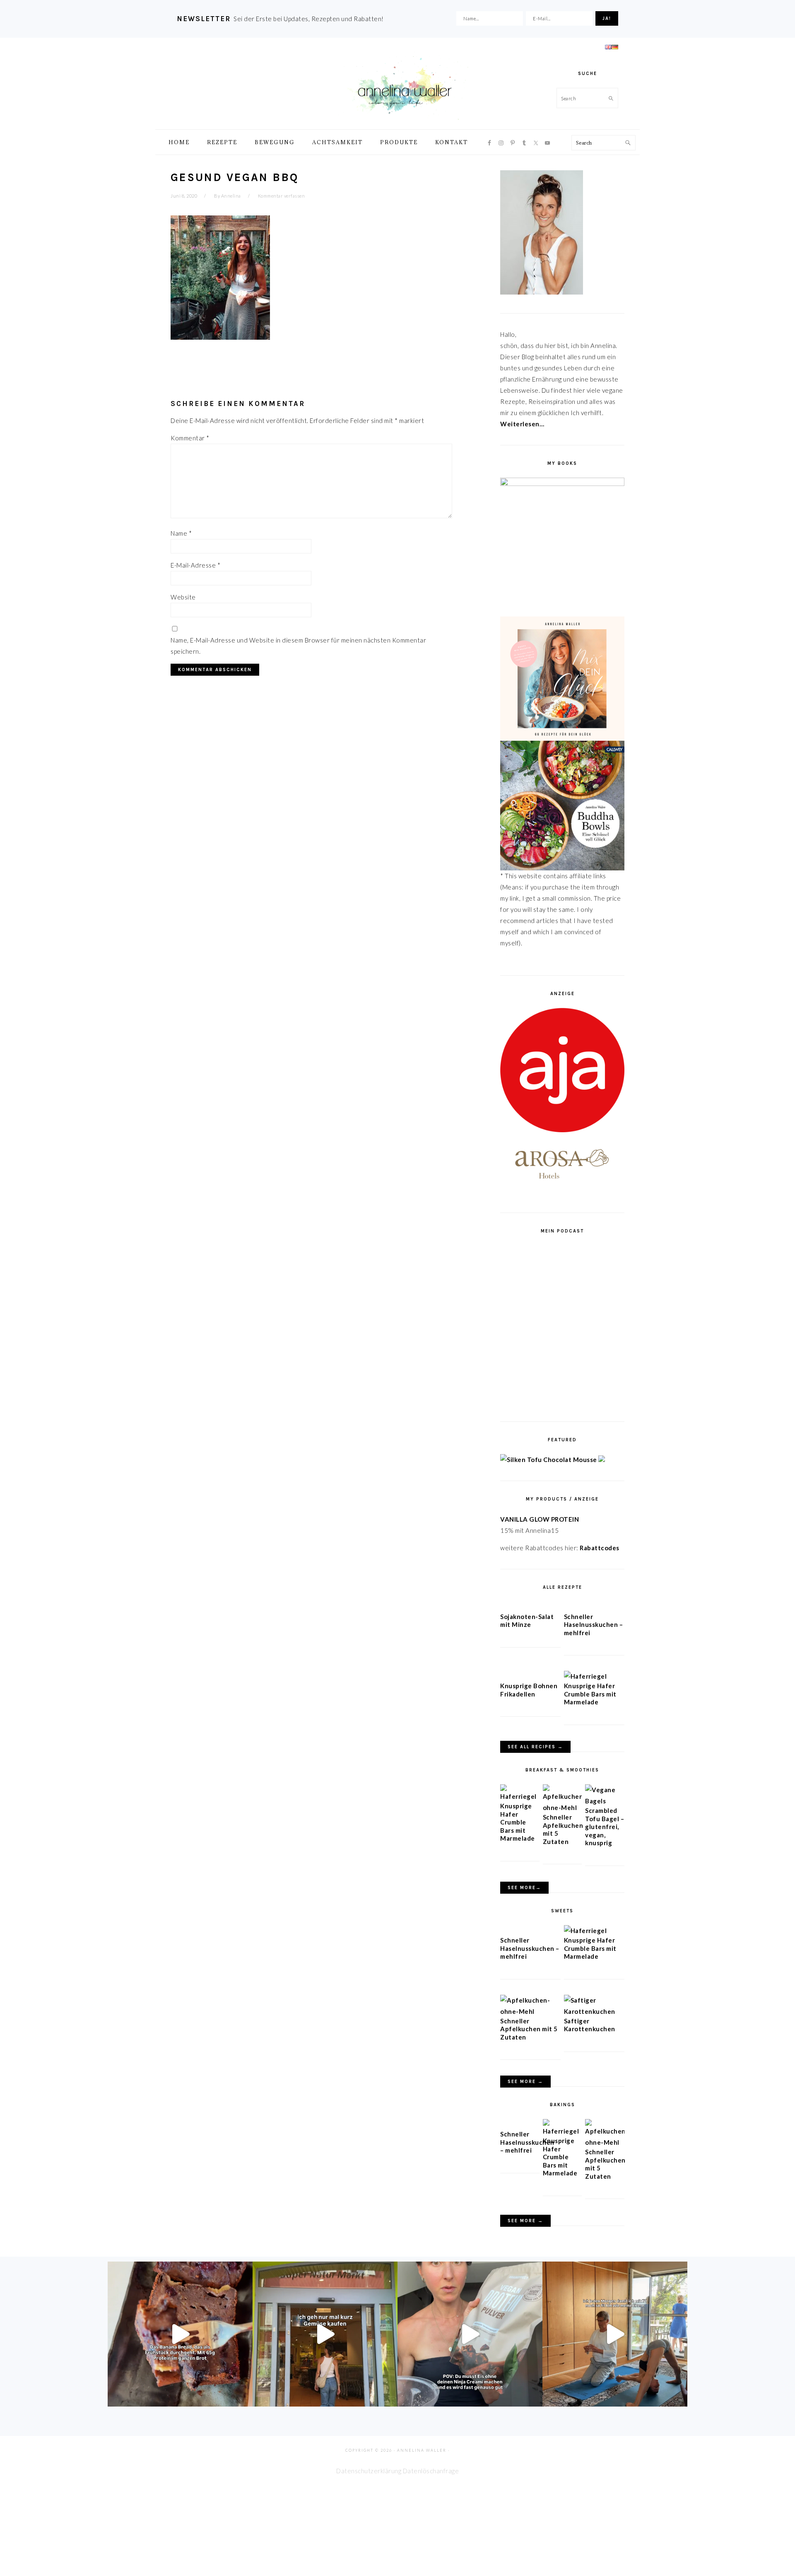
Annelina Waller (405, 87)
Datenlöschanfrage (431, 2471)
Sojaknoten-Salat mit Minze (527, 1621)
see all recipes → (535, 1747)
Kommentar (190, 438)
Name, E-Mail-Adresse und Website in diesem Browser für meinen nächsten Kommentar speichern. (298, 646)
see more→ (524, 1888)
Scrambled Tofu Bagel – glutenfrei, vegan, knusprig (605, 1827)
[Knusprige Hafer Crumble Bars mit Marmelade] (585, 1676)
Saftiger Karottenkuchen (590, 2025)
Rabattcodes (600, 1548)
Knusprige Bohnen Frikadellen (529, 1690)
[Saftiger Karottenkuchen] (594, 2011)
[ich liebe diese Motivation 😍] (615, 2334)
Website (183, 597)
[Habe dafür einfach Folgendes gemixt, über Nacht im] (470, 2334)
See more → (525, 2082)
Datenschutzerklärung (369, 2471)
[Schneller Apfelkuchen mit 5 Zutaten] (563, 1808)
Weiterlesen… (522, 424)
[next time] (325, 2334)
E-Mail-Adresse (195, 565)
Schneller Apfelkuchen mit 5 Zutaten (529, 2029)
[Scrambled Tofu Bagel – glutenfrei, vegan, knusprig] (605, 1801)
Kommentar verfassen (282, 196)
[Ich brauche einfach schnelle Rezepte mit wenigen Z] (180, 2334)
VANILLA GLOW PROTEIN (540, 1519)
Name (181, 533)
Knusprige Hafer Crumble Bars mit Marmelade (590, 1694)
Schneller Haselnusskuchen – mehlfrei (594, 1625)
